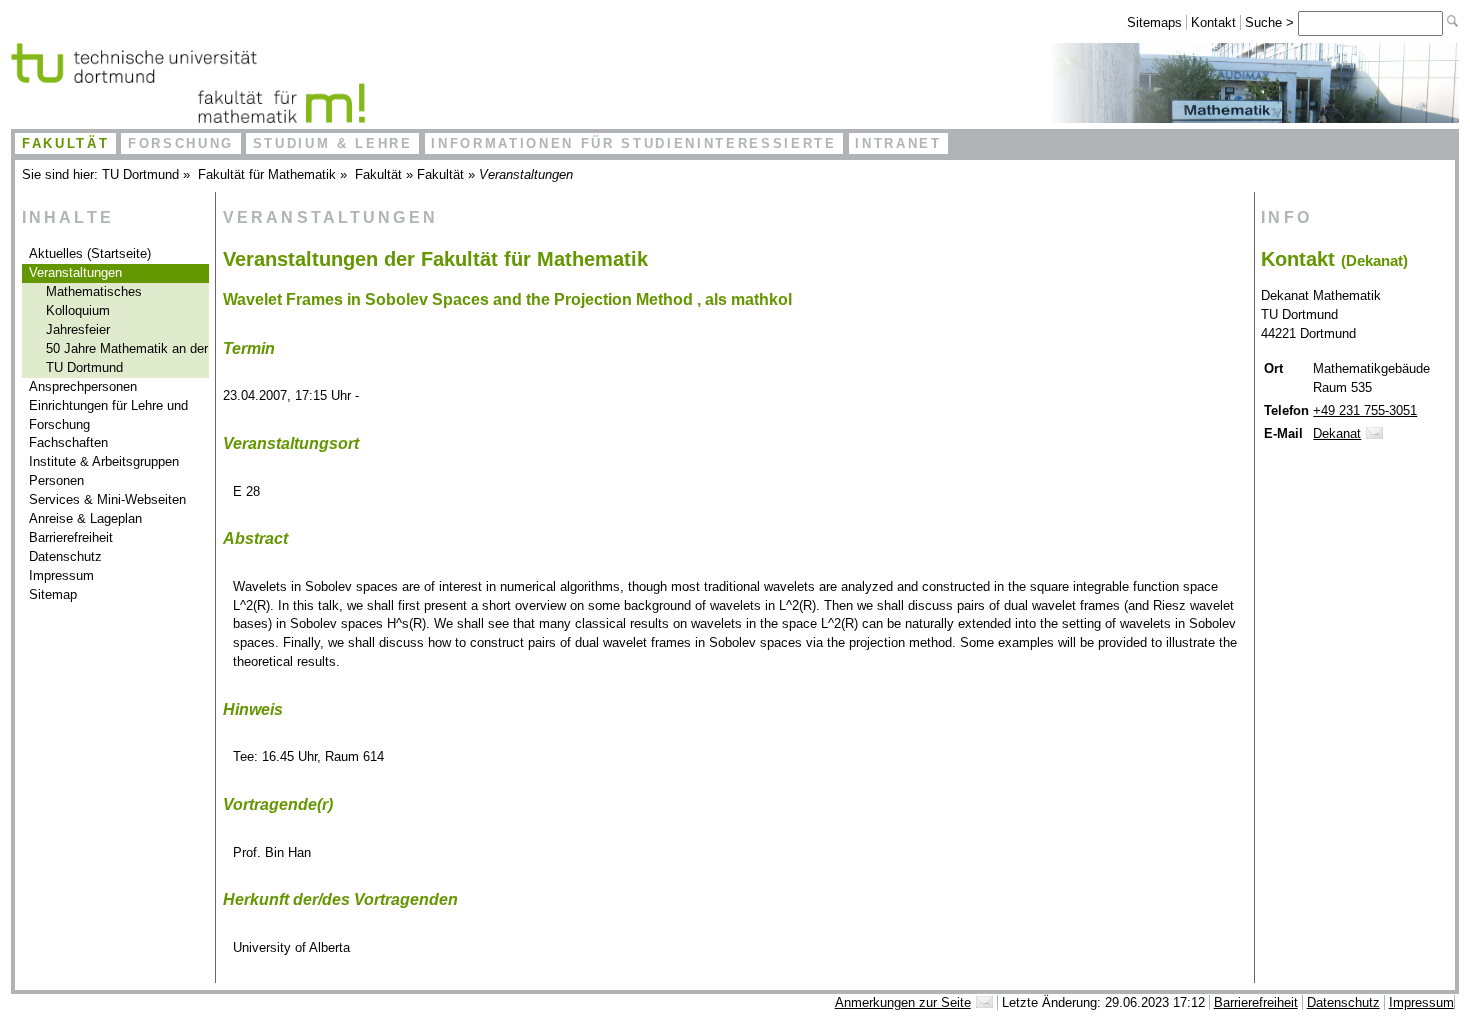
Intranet (898, 143)
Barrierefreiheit (71, 537)
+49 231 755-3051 (1365, 410)
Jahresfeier (78, 329)
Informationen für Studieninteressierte (633, 143)
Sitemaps (1154, 22)
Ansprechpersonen (83, 386)
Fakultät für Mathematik (267, 174)
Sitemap (53, 594)
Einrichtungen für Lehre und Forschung (108, 415)
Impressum (61, 575)
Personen (56, 480)
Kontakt (1213, 22)
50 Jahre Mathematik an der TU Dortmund (127, 358)
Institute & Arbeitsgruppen (104, 461)
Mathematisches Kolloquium (94, 301)
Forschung (181, 143)
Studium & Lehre (333, 143)
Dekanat (1337, 433)
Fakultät (65, 143)
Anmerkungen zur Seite (903, 1002)
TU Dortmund (140, 174)
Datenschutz (65, 556)
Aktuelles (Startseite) (90, 253)
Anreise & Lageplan (85, 518)
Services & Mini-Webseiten (107, 499)
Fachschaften (68, 442)
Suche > (1271, 22)
